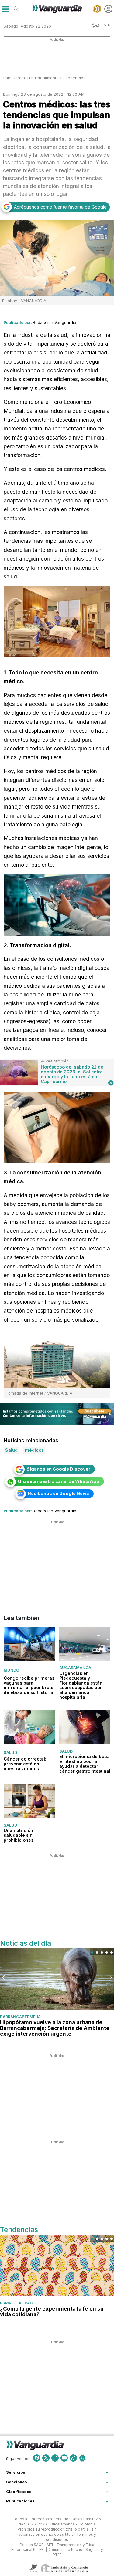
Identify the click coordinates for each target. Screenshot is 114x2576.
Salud (10, 1752)
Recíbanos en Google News (59, 1493)
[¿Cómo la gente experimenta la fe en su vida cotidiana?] (57, 2265)
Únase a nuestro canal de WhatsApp (59, 1481)
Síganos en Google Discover (59, 1469)
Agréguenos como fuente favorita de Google (60, 207)
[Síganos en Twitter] (46, 2458)
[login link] (108, 9)
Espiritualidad (16, 2303)
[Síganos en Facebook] (37, 2458)
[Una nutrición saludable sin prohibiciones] (29, 1801)
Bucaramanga (75, 1668)
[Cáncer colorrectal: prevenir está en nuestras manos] (29, 1727)
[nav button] (5, 9)
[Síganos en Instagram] (55, 2458)
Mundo (11, 1670)
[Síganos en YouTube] (64, 2458)
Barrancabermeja (20, 2017)
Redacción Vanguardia (55, 322)
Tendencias (74, 78)
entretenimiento (44, 78)
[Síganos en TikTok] (73, 2458)
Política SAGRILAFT (37, 2545)
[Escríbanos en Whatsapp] (82, 2458)
